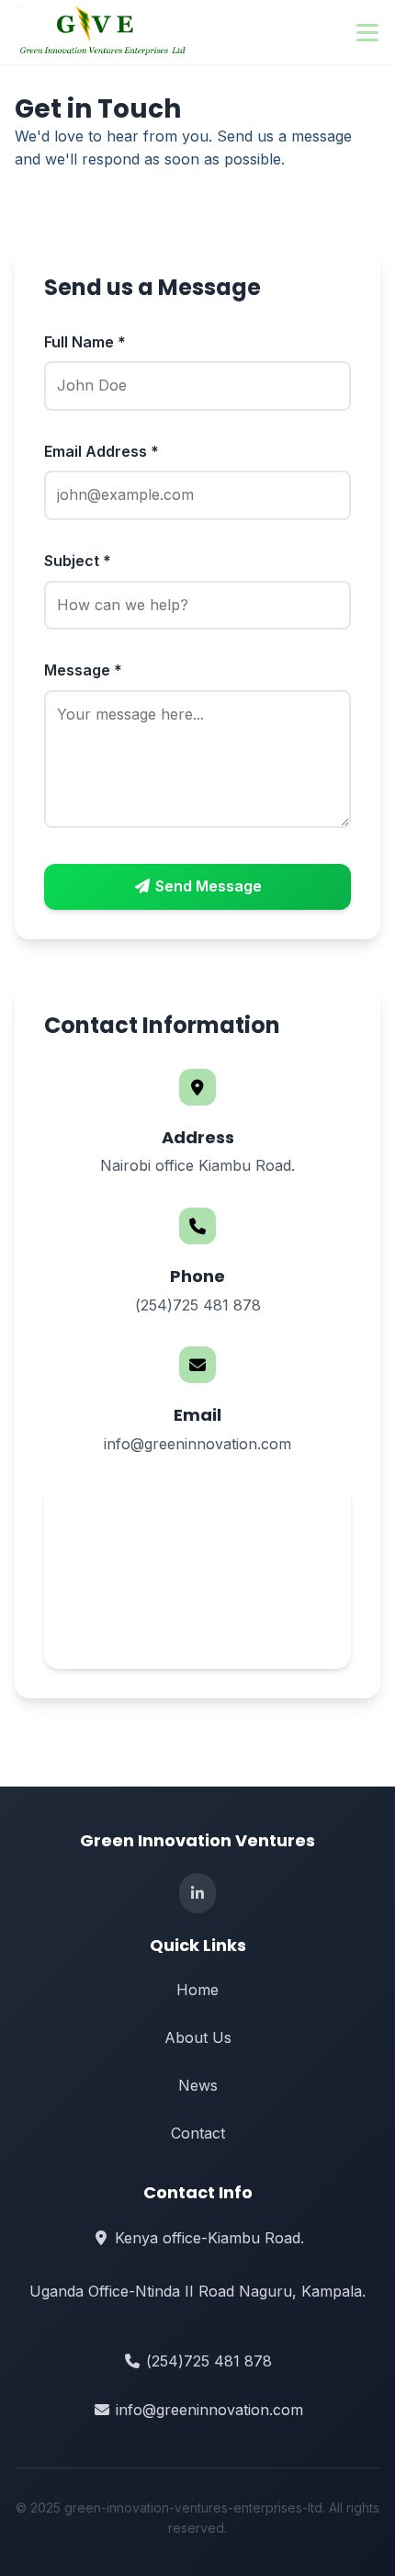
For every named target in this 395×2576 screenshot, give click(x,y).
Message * (83, 670)
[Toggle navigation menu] (367, 32)
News (198, 2085)
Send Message (207, 886)
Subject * (78, 561)
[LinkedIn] (197, 1893)
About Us (198, 2037)
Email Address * (102, 451)
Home (197, 1990)
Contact (198, 2133)
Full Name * (85, 342)
